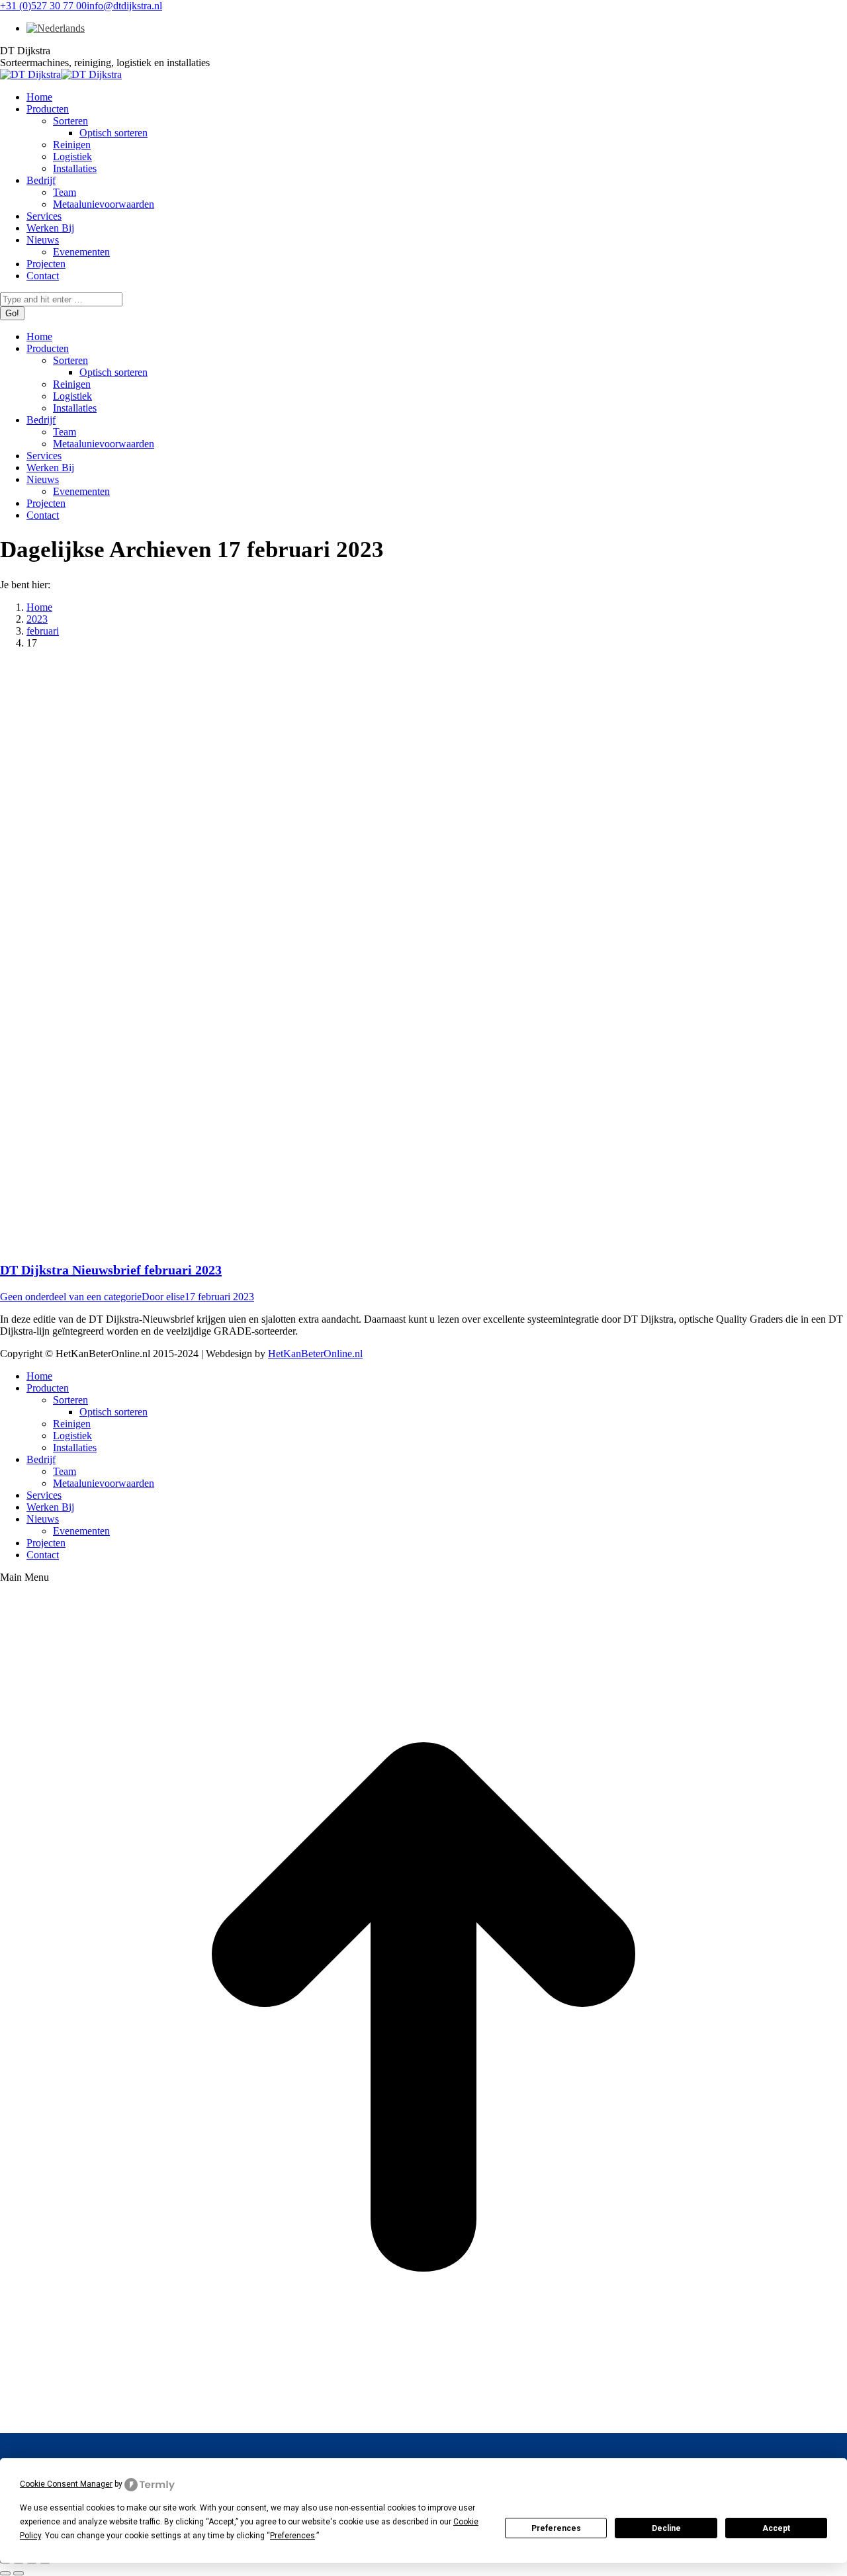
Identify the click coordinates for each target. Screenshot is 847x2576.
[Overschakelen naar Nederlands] (53, 28)
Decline (666, 2528)
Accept (776, 2528)
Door (163, 1297)
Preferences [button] (292, 2536)
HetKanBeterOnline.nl (315, 1354)
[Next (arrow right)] (19, 2573)
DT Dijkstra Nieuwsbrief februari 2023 (111, 1270)
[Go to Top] (423, 2427)
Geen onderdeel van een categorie (71, 1297)
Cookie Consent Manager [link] (66, 2484)
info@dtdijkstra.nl (124, 6)
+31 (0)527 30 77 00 (43, 6)
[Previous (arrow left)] (5, 2573)
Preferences (556, 2528)
